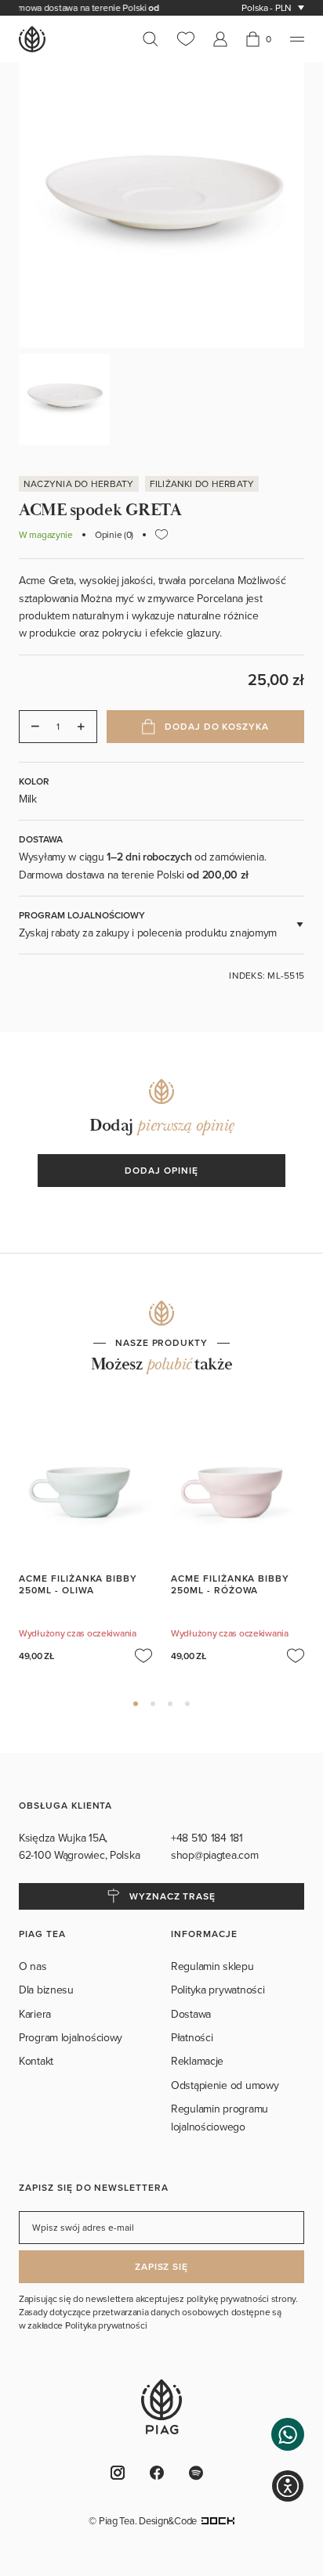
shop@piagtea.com (215, 1855)
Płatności (192, 2037)
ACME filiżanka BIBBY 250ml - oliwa (78, 1584)
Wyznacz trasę (172, 1896)
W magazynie (46, 535)
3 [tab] (170, 1704)
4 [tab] (187, 1704)
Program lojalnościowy (71, 2037)
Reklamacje (197, 2061)
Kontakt (36, 2061)
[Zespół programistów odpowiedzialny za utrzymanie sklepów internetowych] (218, 2520)
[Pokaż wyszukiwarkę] (155, 39)
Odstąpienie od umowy (225, 2085)
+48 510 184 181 (209, 1838)
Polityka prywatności (218, 1990)
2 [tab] (153, 1704)
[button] (288, 2434)
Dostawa (191, 2014)
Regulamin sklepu (212, 1966)
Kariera (35, 2014)
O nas (33, 1966)
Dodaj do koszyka (217, 726)
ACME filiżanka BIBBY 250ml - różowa (230, 1584)
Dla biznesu (46, 1990)
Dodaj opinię (161, 1170)
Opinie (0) (114, 535)
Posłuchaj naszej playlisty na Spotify (201, 2473)
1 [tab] (136, 1704)
